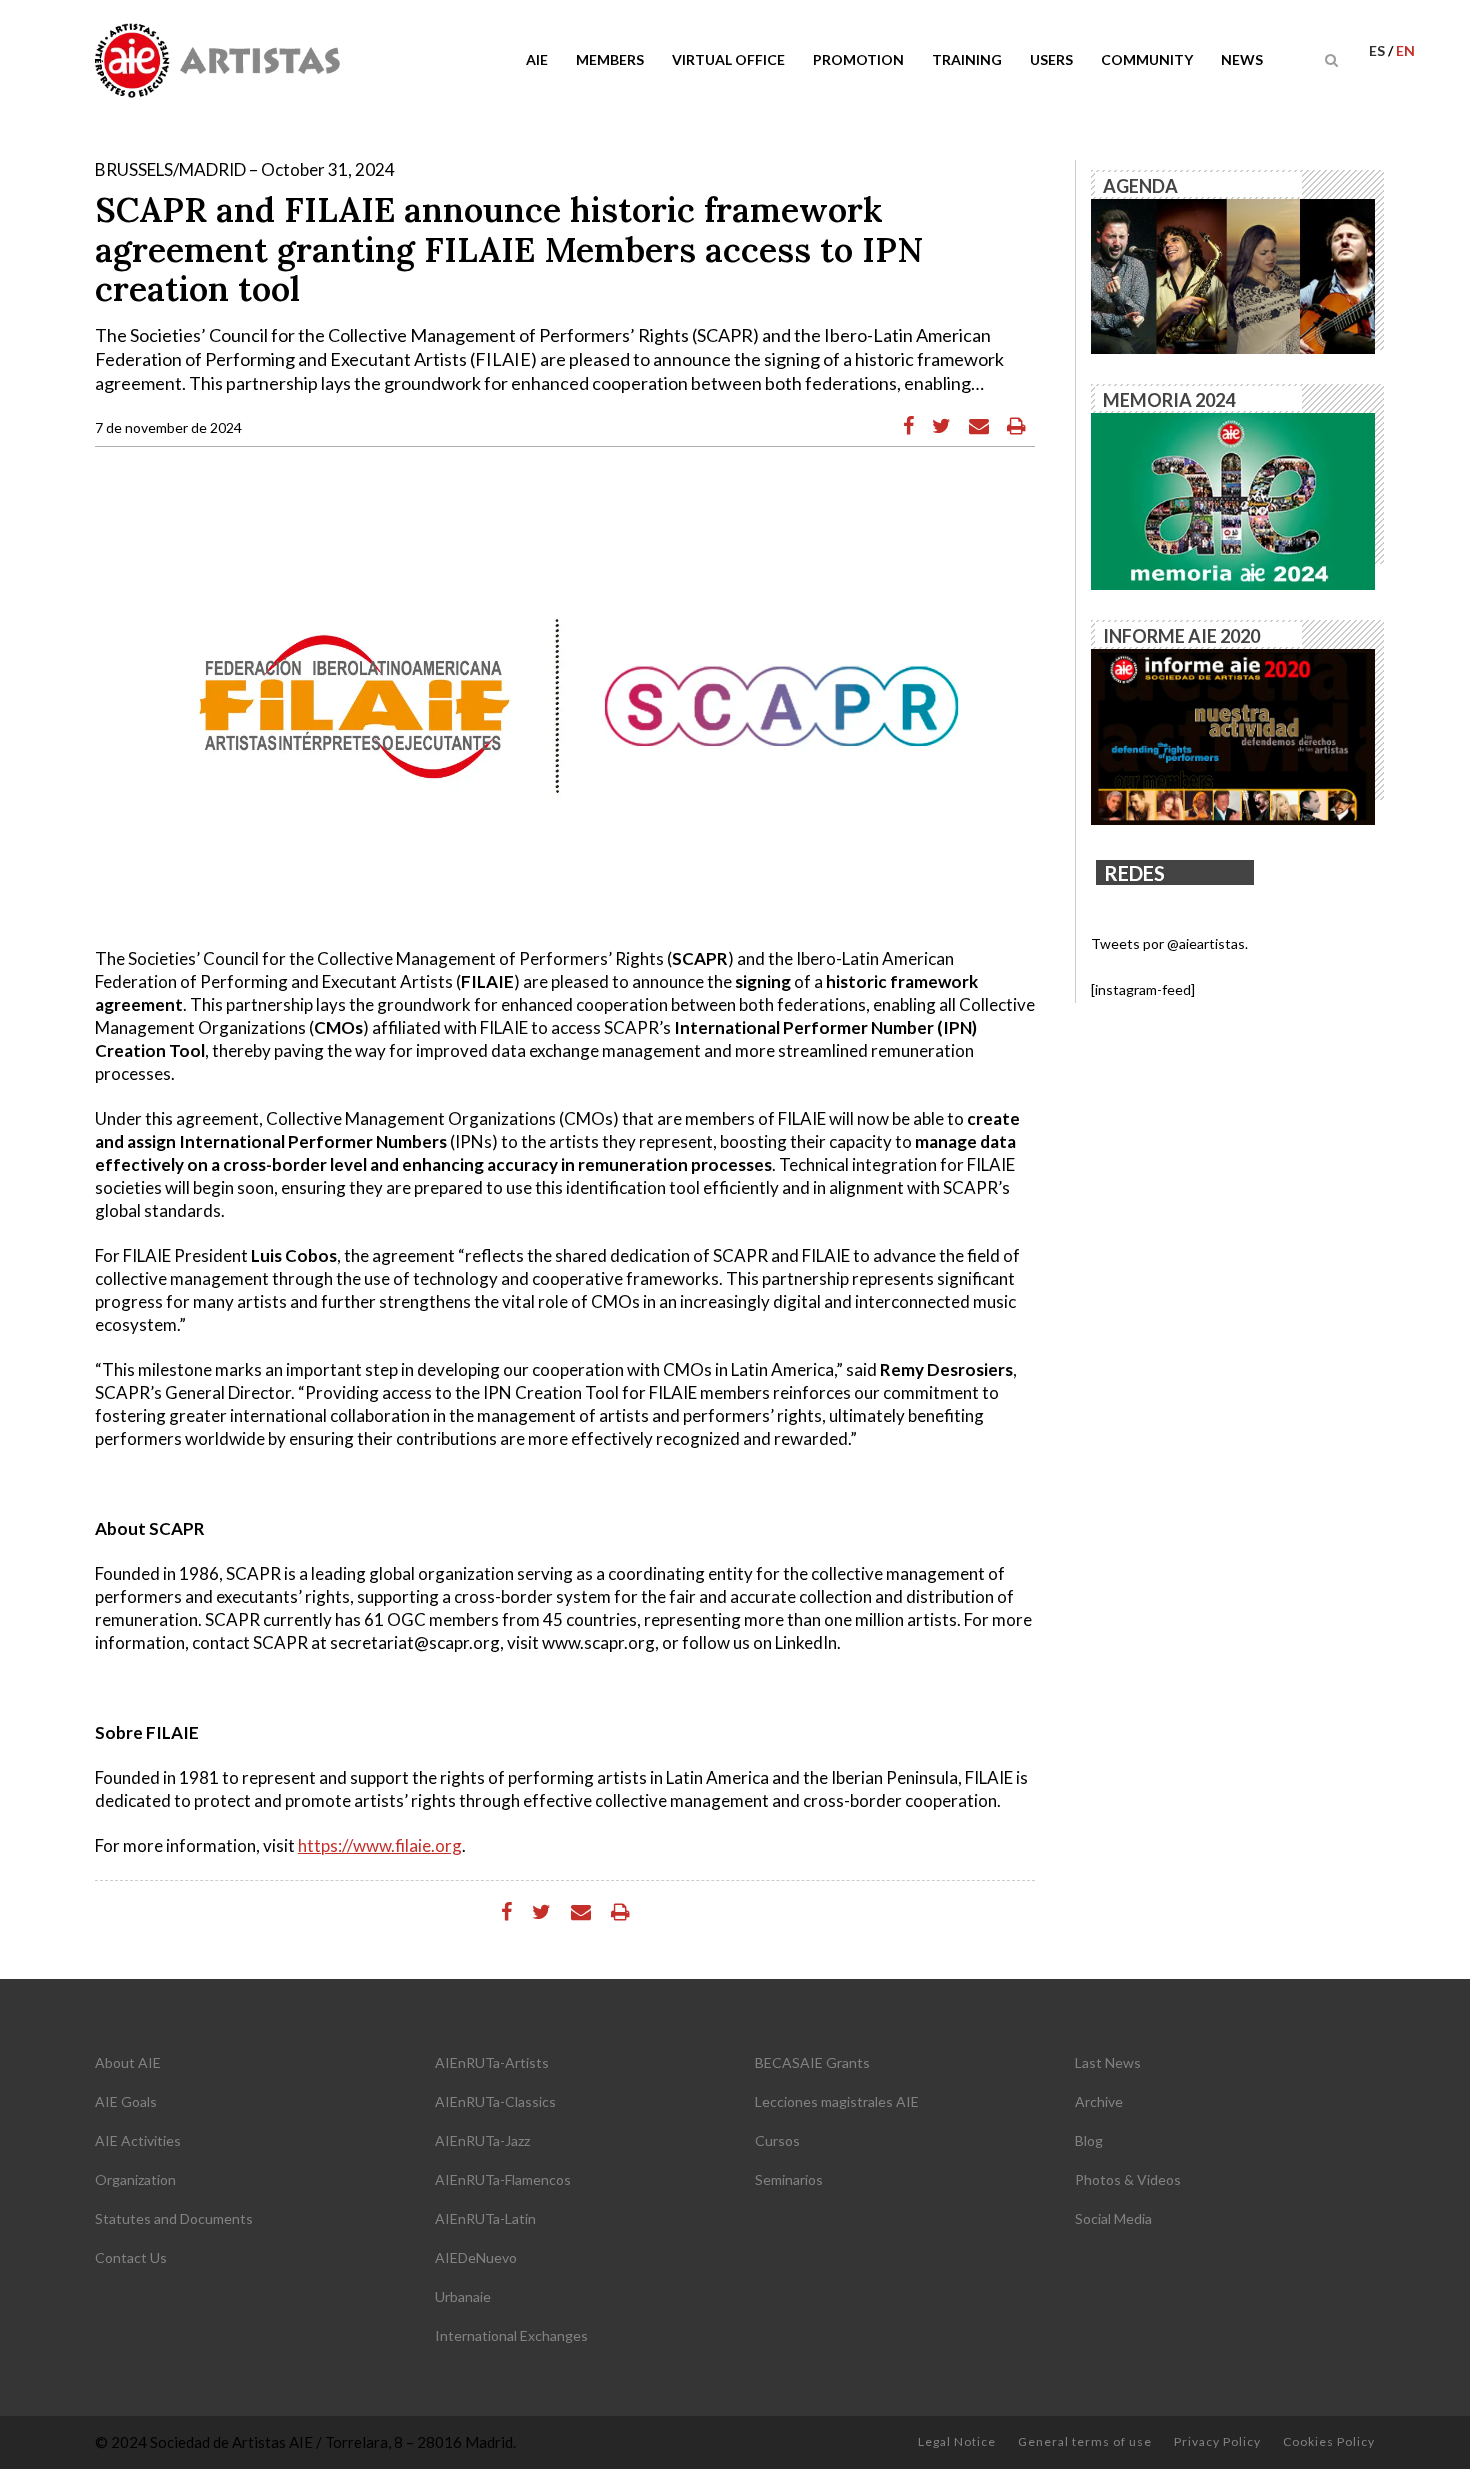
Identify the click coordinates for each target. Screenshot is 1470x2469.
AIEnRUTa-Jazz (482, 2140)
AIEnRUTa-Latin (485, 2218)
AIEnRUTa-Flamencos (503, 2179)
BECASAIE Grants (812, 2062)
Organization (135, 2179)
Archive (1099, 2101)
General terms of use (1085, 2441)
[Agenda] (1233, 274)
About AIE (128, 2062)
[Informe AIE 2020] (1233, 735)
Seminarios (789, 2179)
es (1378, 50)
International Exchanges (511, 2335)
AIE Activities (138, 2140)
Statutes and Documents (174, 2218)
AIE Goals (126, 2101)
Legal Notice (957, 2441)
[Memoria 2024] (1233, 499)
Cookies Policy (1329, 2441)
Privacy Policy (1217, 2441)
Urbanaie (463, 2296)
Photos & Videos (1128, 2179)
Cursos (777, 2140)
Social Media (1113, 2218)
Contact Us (131, 2257)
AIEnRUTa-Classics (495, 2101)
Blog (1089, 2140)
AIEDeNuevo (476, 2257)
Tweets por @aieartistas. (1169, 943)
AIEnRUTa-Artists (492, 2062)
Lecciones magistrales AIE (837, 2101)
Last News (1108, 2062)
